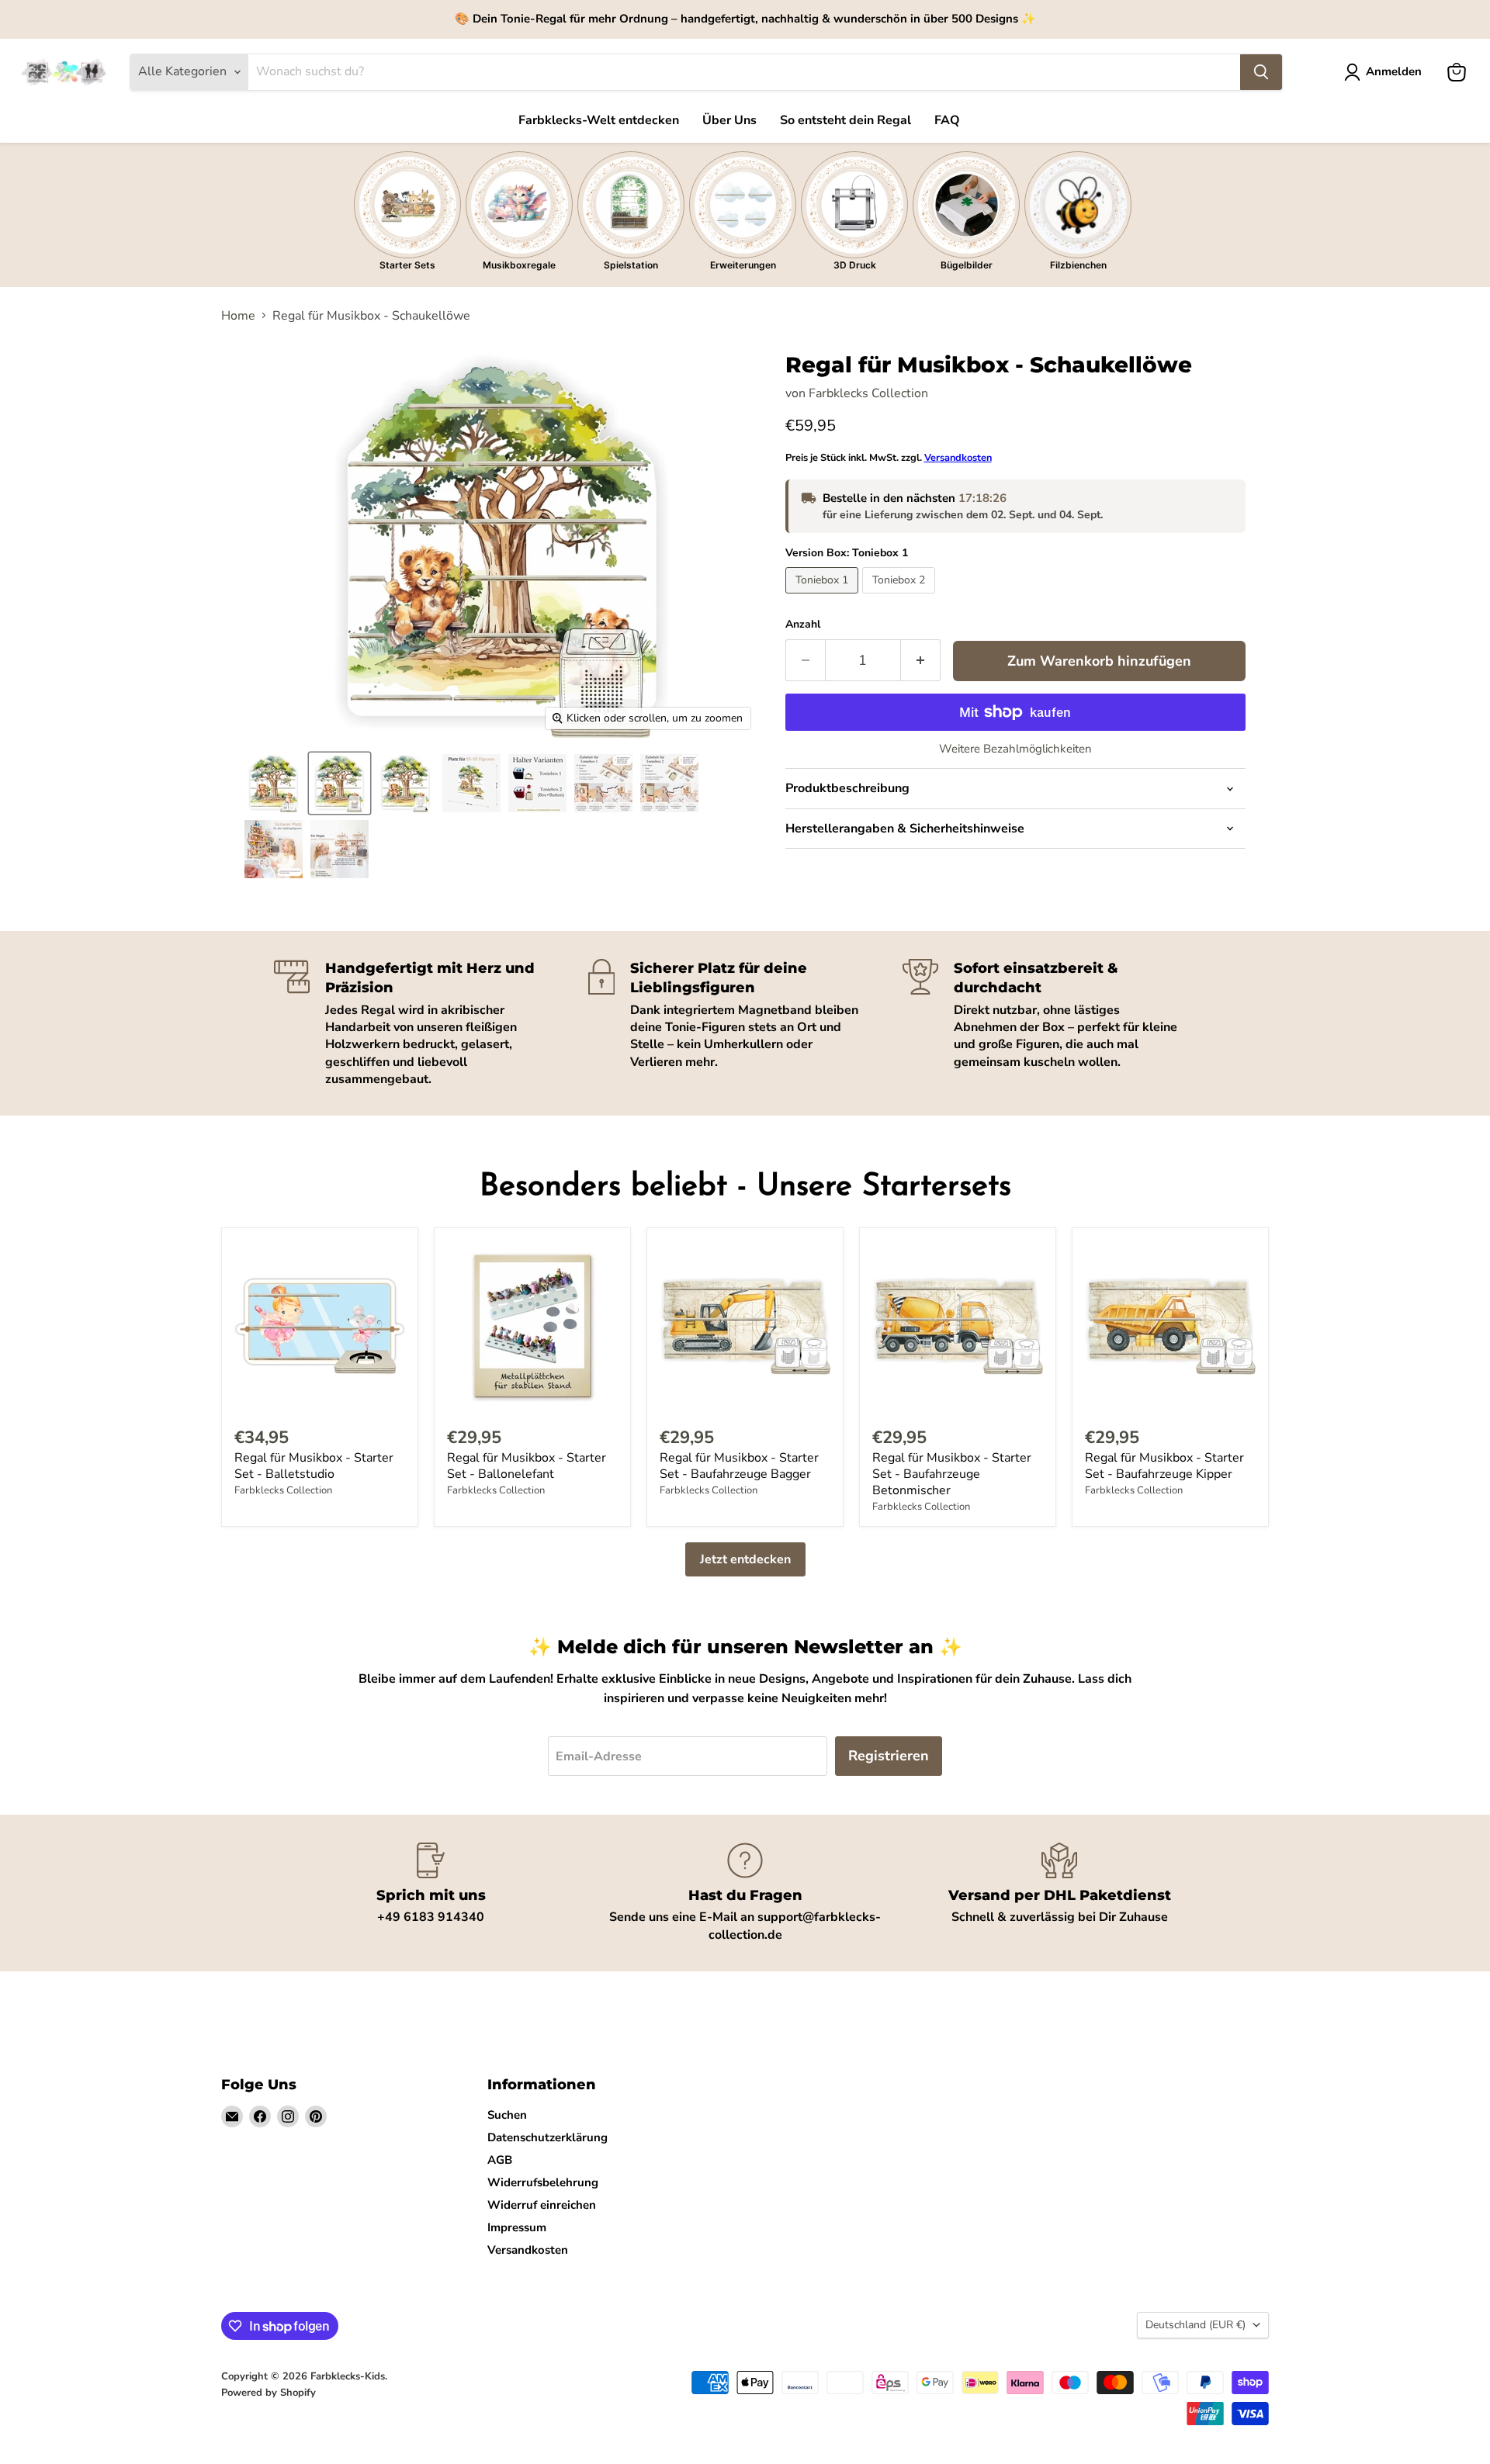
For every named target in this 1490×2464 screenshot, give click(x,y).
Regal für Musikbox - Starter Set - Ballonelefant (527, 1466)
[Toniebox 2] (901, 597)
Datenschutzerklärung (547, 2137)
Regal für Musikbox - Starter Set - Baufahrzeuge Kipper (1164, 1466)
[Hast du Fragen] (745, 1893)
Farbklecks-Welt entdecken (599, 120)
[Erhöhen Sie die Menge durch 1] (921, 661)
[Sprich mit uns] (431, 1893)
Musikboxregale (519, 265)
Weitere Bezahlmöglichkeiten (1015, 749)
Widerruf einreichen (542, 2205)
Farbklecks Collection (868, 393)
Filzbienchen (1078, 265)
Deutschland (1195, 2325)
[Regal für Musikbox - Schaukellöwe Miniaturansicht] (274, 783)
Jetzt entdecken (745, 1559)
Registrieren (889, 1756)
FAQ (947, 120)
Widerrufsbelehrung (543, 2182)
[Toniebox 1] (824, 597)
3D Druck (855, 265)
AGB (500, 2160)
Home (238, 316)
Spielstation (631, 265)
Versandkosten (958, 458)
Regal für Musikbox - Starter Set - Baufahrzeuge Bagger (739, 1466)
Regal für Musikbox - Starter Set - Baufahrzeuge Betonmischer (952, 1474)
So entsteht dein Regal (845, 120)
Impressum (517, 2227)
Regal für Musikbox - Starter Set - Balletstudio (314, 1466)
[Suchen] (1261, 72)
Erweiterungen (743, 265)
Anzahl (803, 625)
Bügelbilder (967, 265)
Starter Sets (407, 265)
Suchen (507, 2115)
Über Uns (729, 120)
